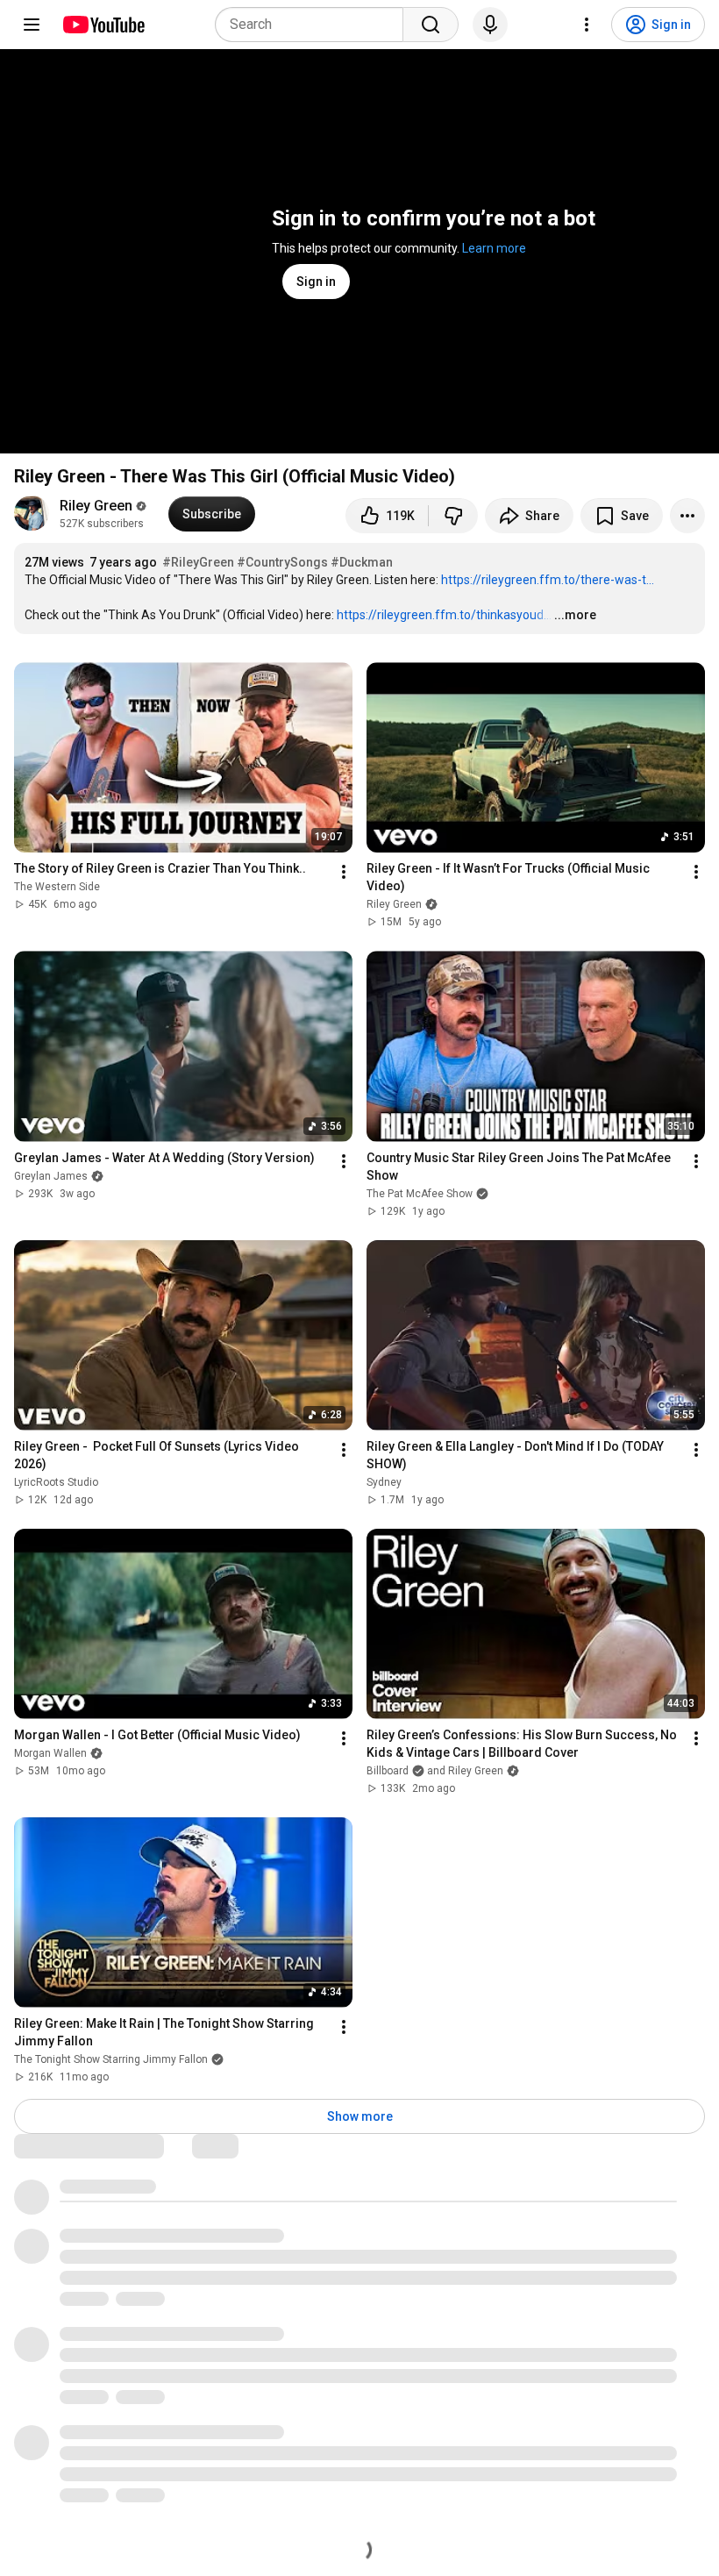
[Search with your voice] (490, 25)
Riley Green (96, 506)
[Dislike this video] (453, 516)
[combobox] (314, 25)
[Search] (431, 25)
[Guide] (32, 25)
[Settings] (587, 25)
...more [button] (575, 615)
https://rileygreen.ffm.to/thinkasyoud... (444, 615)
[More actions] (687, 516)
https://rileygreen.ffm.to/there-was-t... (548, 580)
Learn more (494, 248)
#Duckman (362, 562)
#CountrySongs (282, 562)
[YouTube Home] (103, 25)
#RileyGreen (198, 562)
